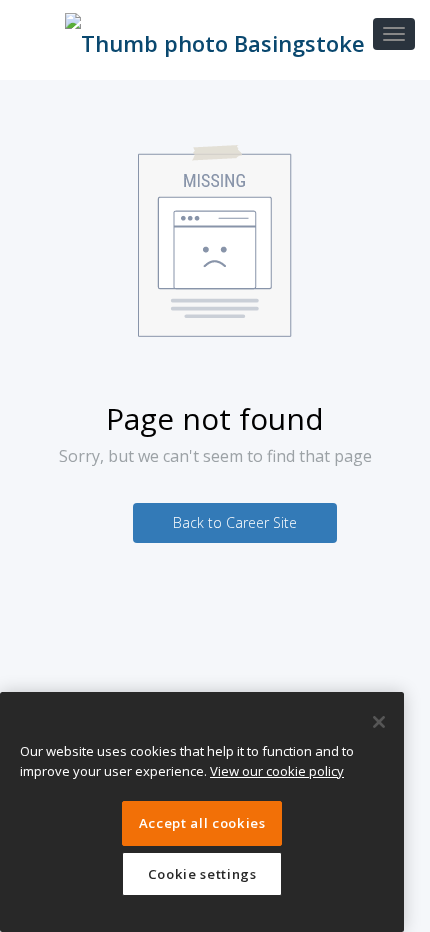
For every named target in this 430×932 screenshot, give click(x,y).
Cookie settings (202, 874)
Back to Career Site (235, 522)
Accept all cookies (202, 823)
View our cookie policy (277, 771)
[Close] (379, 722)
